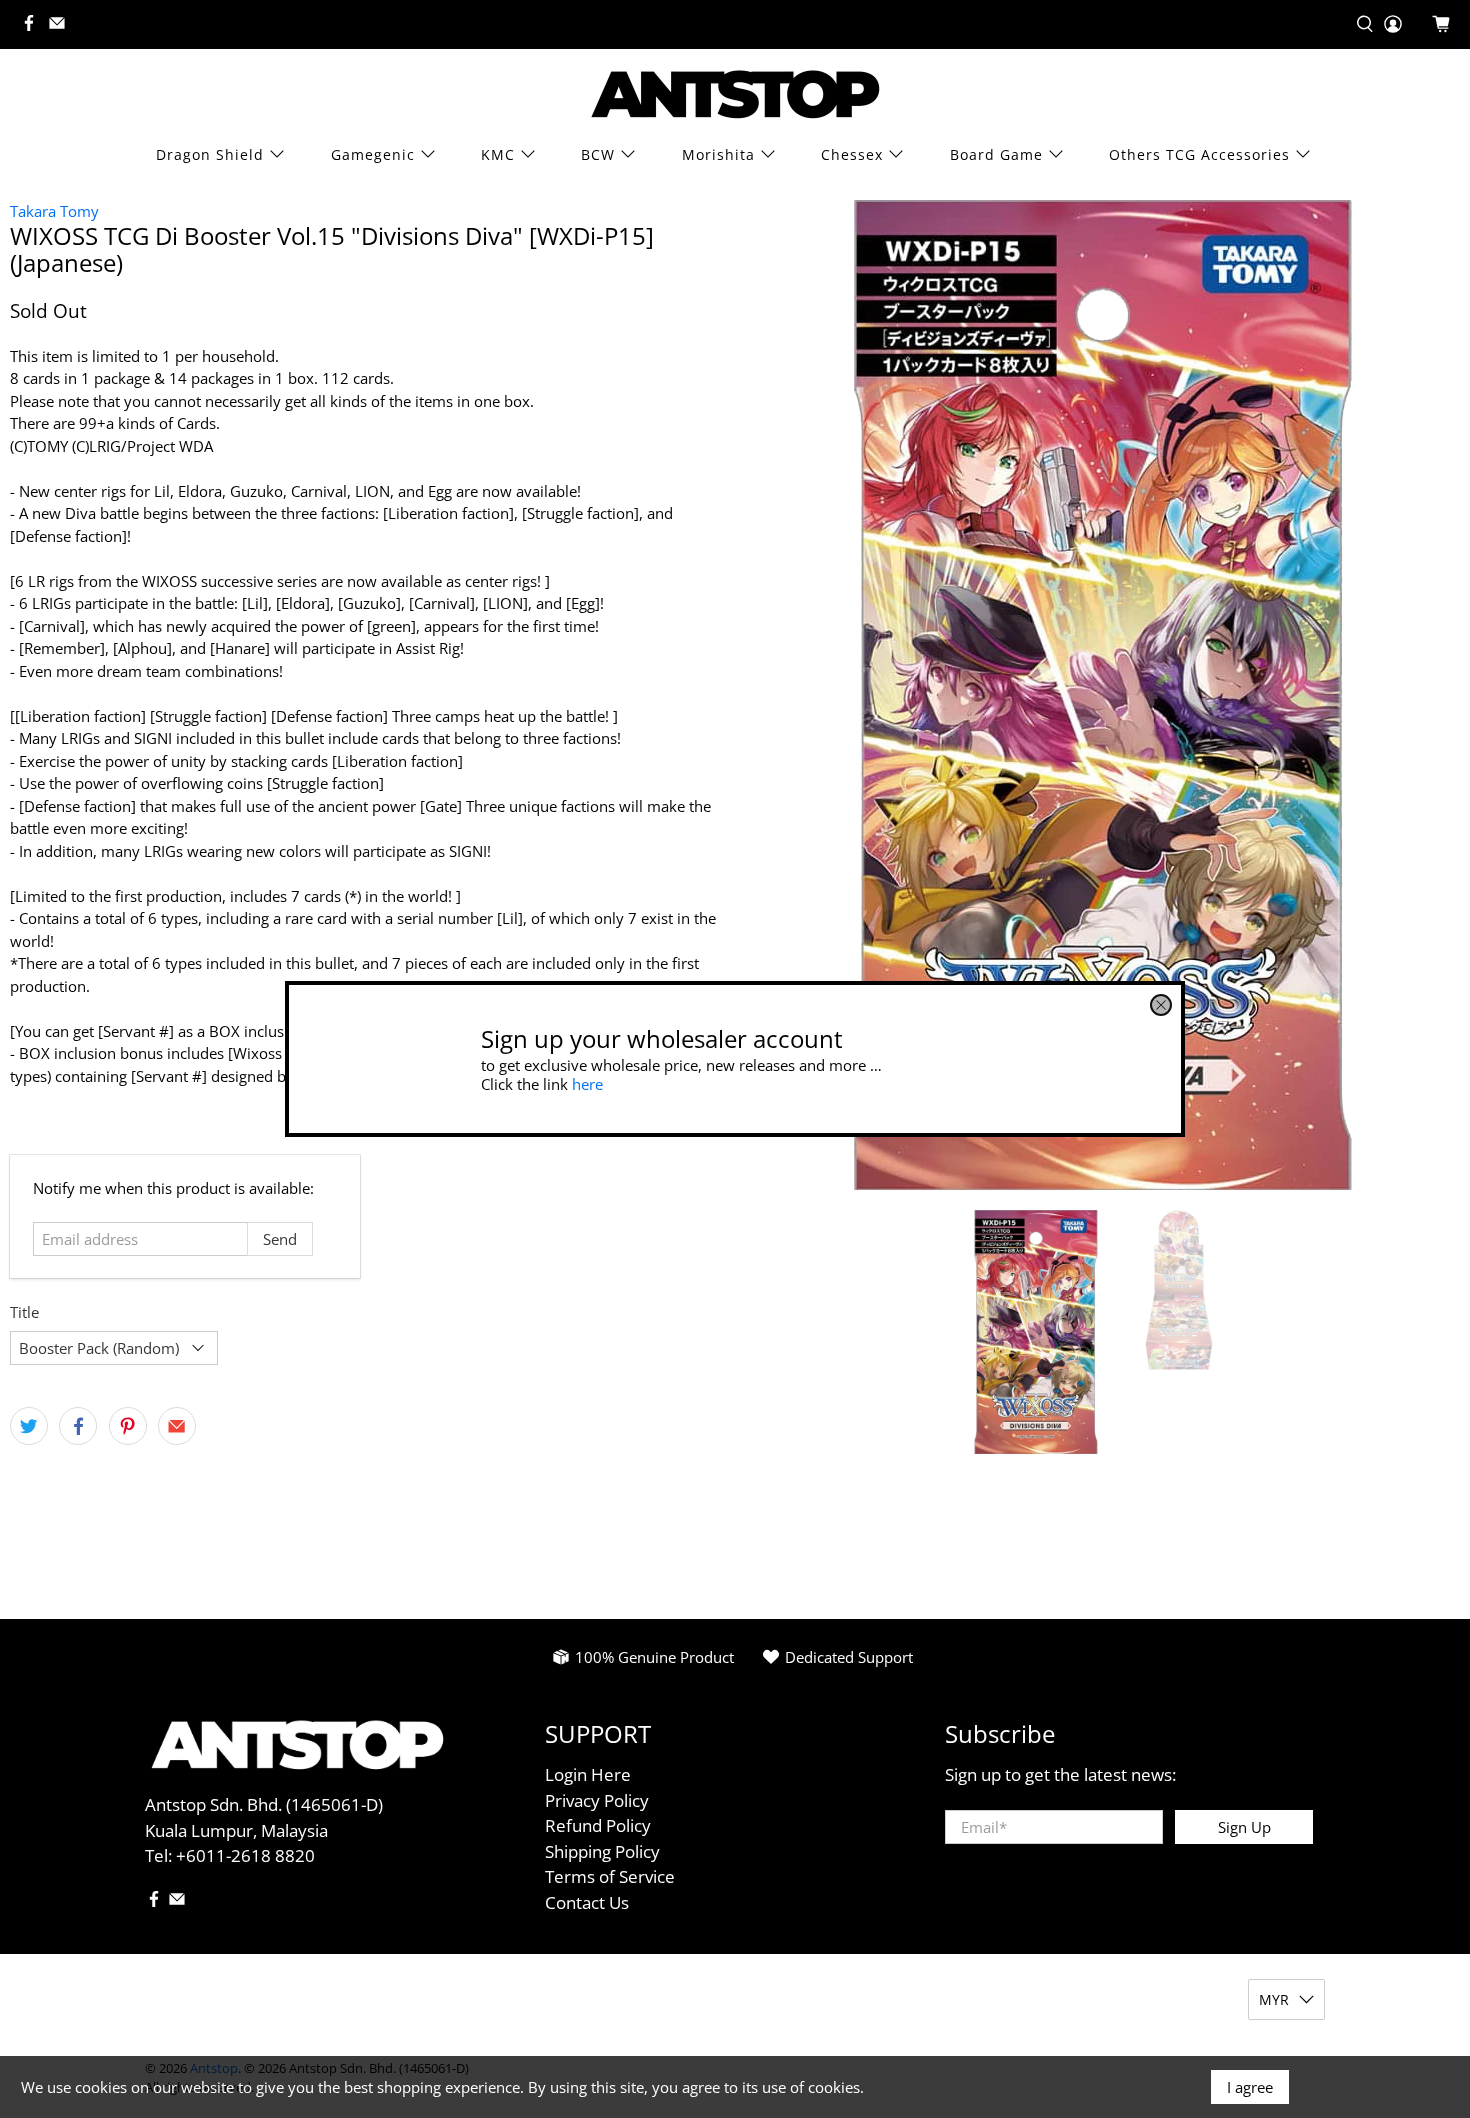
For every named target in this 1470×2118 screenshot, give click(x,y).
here (587, 1083)
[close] (1161, 1005)
